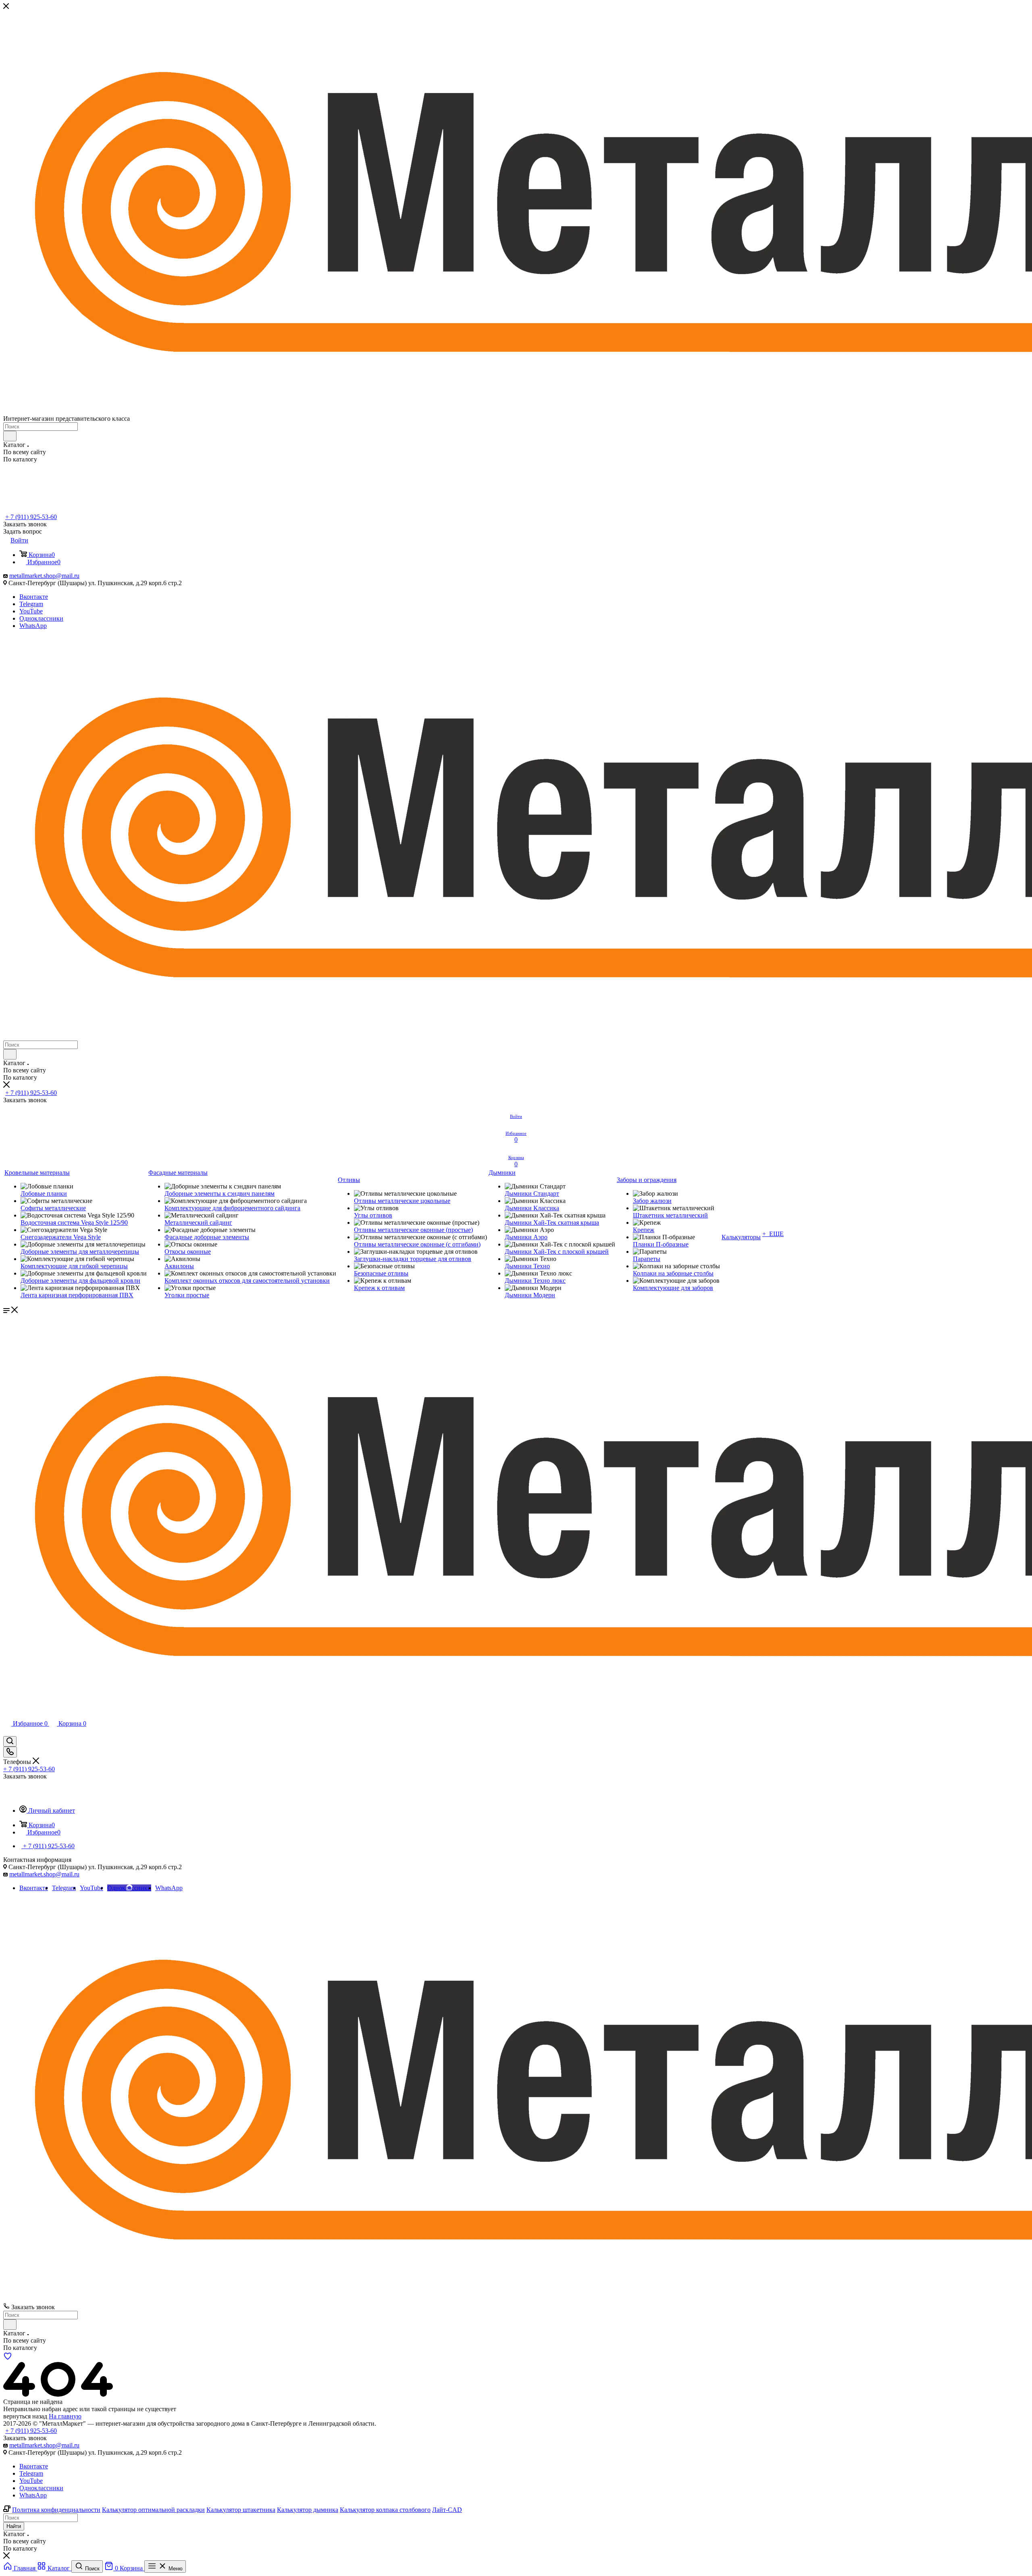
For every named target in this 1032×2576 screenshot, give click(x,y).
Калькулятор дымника (308, 2510)
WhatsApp (33, 626)
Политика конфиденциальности (56, 2510)
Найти (14, 2526)
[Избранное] (8, 2358)
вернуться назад (25, 2416)
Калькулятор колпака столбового (385, 2510)
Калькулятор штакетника (241, 2510)
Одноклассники (41, 618)
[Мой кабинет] (7, 1732)
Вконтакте (34, 597)
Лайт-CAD (447, 2510)
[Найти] (10, 436)
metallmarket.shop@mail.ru (44, 576)
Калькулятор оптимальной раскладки (153, 2510)
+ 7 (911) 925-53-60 (31, 517)
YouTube (31, 611)
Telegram (31, 604)
